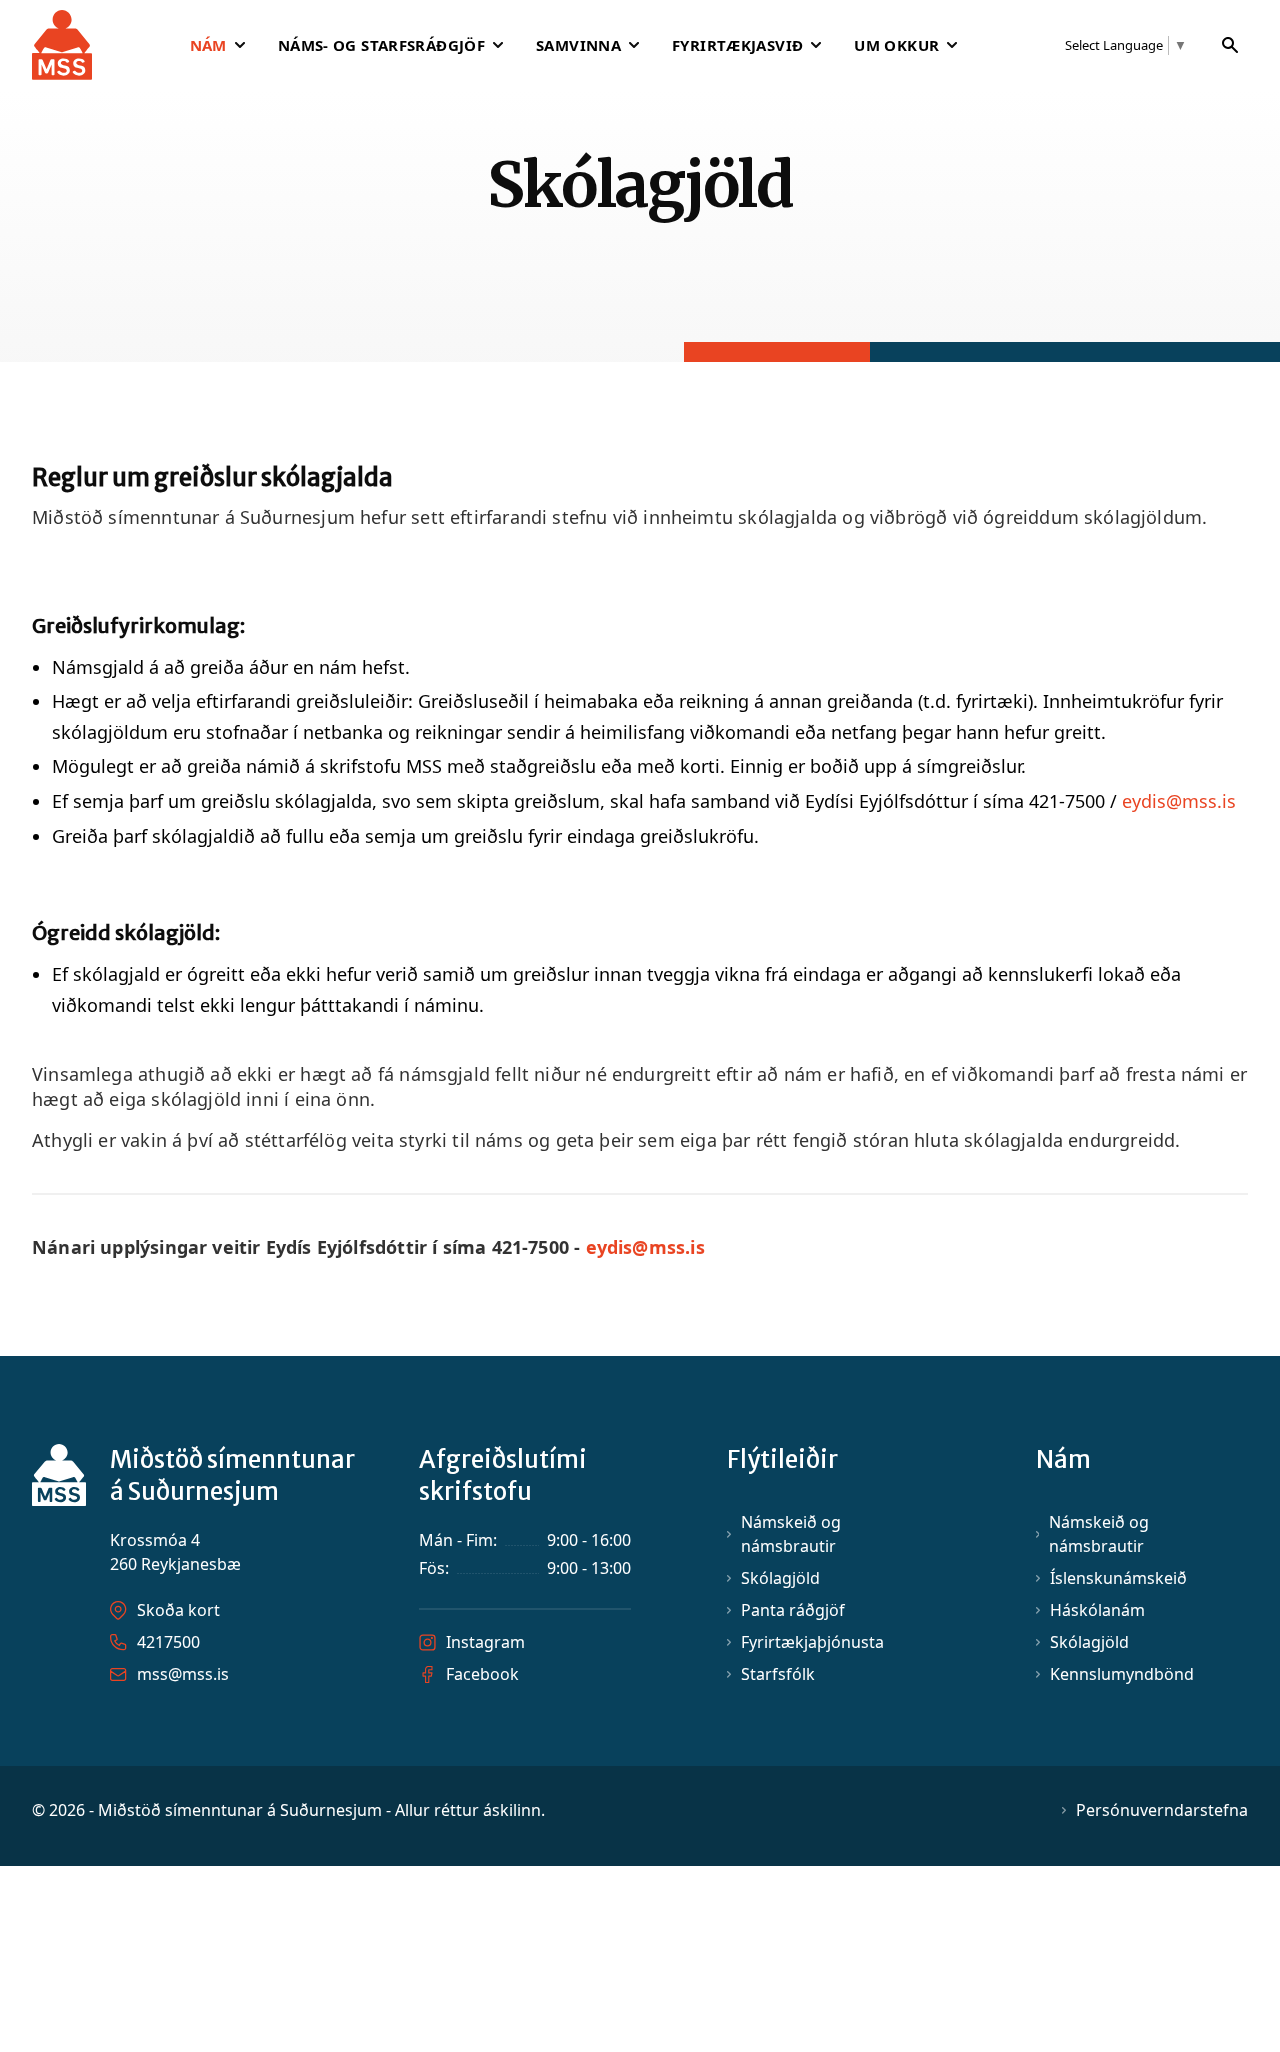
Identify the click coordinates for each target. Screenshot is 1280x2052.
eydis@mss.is (1181, 801)
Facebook (482, 1674)
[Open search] (1230, 45)
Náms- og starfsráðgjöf (381, 45)
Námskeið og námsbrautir (791, 1534)
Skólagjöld (780, 1578)
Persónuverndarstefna (1162, 1810)
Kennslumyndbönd (1122, 1674)
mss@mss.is (183, 1674)
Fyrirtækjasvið (737, 45)
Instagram (485, 1642)
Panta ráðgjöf (793, 1610)
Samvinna (578, 45)
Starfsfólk (778, 1674)
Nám (208, 45)
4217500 (168, 1642)
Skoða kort (178, 1610)
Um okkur (896, 45)
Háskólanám (1097, 1610)
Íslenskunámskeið (1118, 1578)
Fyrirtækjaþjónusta (812, 1642)
